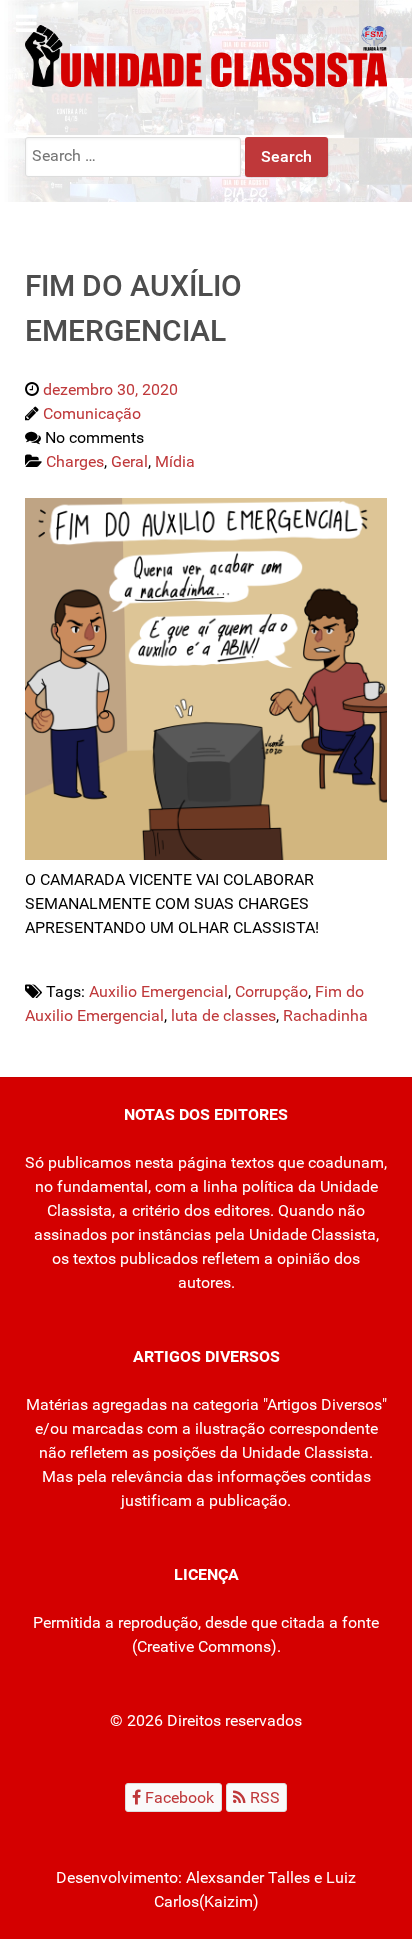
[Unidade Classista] (206, 54)
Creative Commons (204, 1646)
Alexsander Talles (248, 1877)
